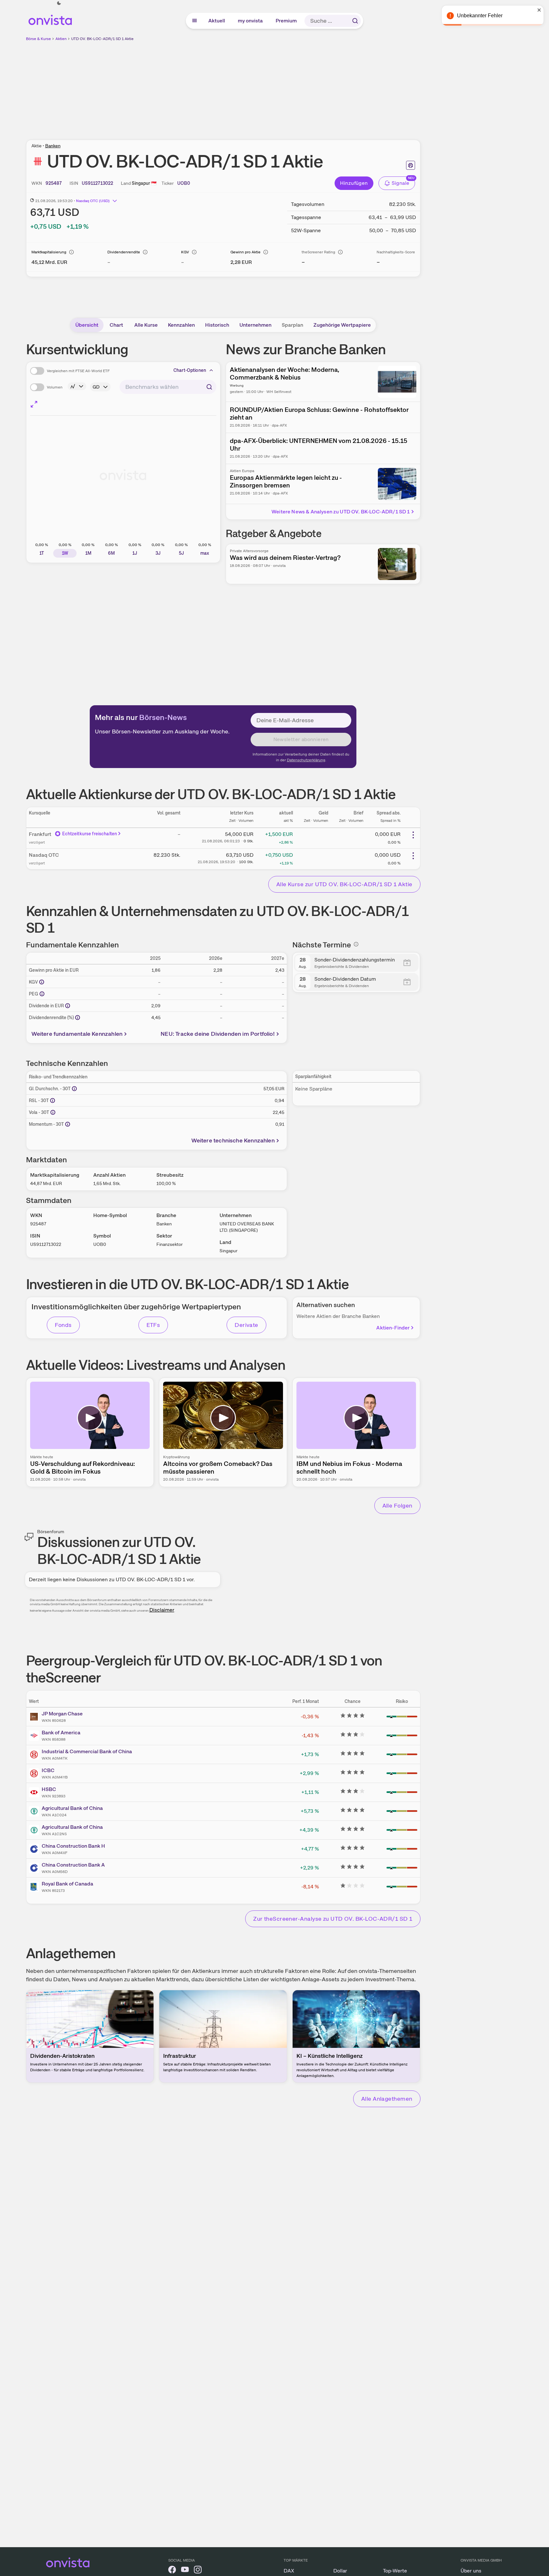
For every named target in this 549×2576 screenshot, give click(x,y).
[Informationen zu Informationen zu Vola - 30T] (53, 1112)
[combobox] (168, 387)
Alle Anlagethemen (387, 2099)
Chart (116, 325)
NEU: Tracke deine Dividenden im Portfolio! (218, 1034)
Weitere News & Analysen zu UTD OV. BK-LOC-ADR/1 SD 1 (341, 512)
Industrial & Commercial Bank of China (87, 1751)
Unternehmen (255, 325)
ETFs (153, 1325)
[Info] (71, 252)
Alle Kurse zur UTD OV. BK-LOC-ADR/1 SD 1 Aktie (344, 884)
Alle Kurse (146, 325)
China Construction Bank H (73, 1846)
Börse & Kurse (38, 39)
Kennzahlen (181, 325)
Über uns (471, 2571)
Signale (401, 183)
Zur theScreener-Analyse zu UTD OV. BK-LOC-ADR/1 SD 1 (333, 1919)
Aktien (61, 39)
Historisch (217, 325)
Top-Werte (395, 2571)
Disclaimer (162, 1610)
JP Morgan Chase (62, 1714)
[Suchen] (355, 21)
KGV (185, 252)
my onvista (251, 21)
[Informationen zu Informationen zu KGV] (42, 982)
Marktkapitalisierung (49, 252)
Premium (287, 21)
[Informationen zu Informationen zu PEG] (42, 994)
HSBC (49, 1789)
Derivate (246, 1325)
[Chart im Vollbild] (34, 404)
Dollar (340, 2571)
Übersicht (87, 325)
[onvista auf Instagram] (198, 2571)
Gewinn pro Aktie (245, 252)
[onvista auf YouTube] (185, 2571)
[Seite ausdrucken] (411, 165)
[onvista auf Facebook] (172, 2571)
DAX (289, 2571)
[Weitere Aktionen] (413, 835)
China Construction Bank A (73, 1865)
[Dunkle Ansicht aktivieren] (59, 3)
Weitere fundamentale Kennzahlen (77, 1034)
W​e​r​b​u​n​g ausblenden (279, 87)
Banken (53, 146)
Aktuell (217, 21)
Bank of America (61, 1733)
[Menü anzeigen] (195, 21)
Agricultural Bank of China (72, 1808)
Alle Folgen (397, 1505)
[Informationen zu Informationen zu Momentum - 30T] (68, 1124)
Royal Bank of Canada (67, 1884)
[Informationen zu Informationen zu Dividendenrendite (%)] (78, 1018)
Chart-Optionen (190, 370)
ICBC (48, 1770)
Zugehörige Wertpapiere (342, 325)
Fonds (63, 1325)
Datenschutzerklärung (306, 760)
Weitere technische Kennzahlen (233, 1140)
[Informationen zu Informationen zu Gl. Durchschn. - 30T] (74, 1089)
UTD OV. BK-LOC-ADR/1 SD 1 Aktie (102, 39)
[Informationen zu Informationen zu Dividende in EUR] (68, 1006)
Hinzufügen (354, 183)
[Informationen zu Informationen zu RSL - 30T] (53, 1100)
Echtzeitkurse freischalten (90, 834)
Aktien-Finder (393, 1328)
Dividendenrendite (124, 252)
